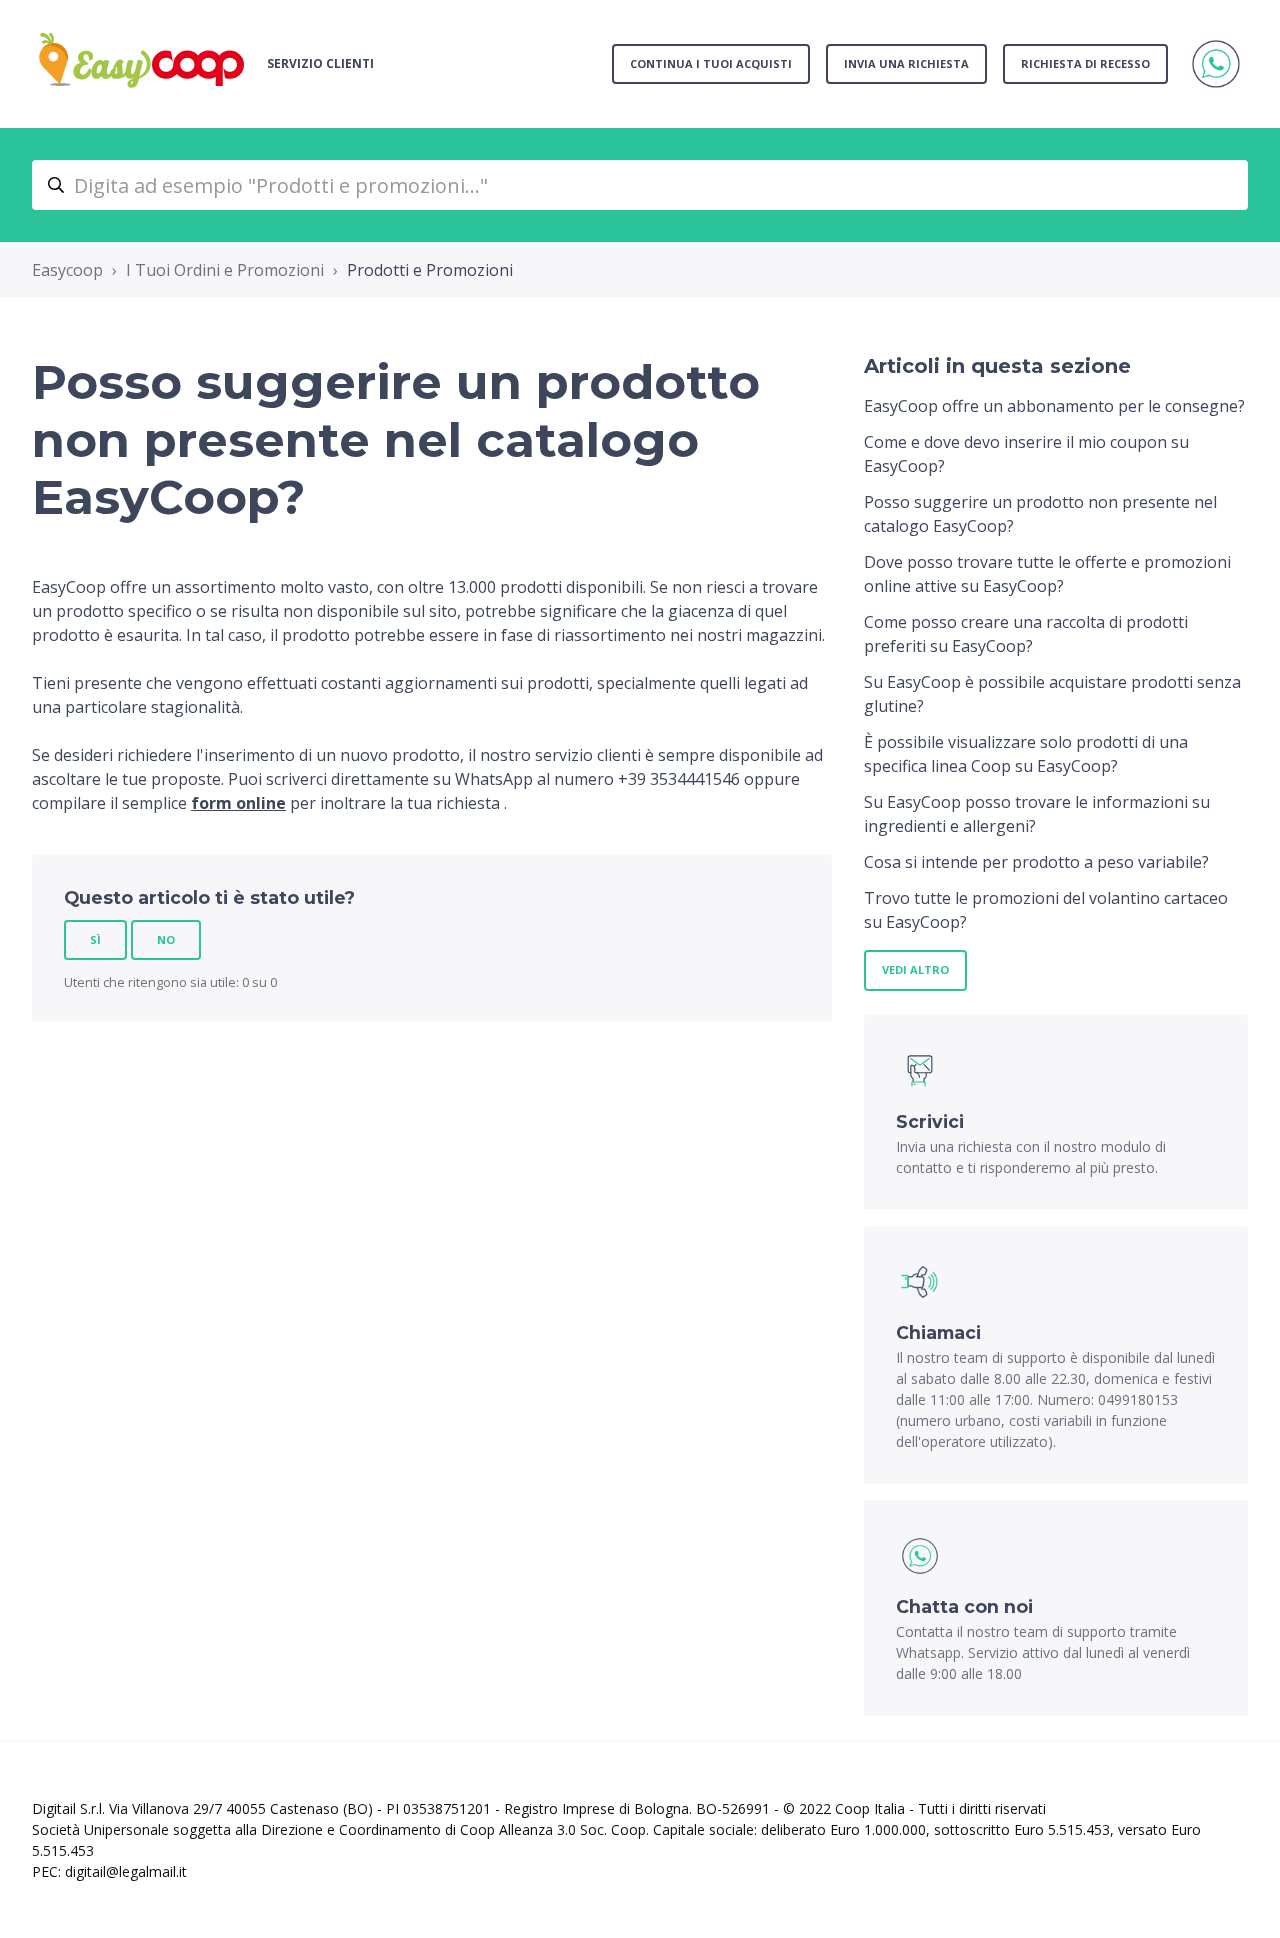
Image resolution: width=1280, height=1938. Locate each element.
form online (238, 803)
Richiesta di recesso (1085, 63)
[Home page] (141, 64)
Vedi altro (915, 969)
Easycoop (67, 270)
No (166, 939)
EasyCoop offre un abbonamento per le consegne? (1054, 406)
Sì (95, 939)
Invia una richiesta (906, 63)
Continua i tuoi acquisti (711, 63)
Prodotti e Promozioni (430, 270)
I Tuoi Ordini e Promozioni (225, 270)
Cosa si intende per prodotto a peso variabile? (1036, 862)
